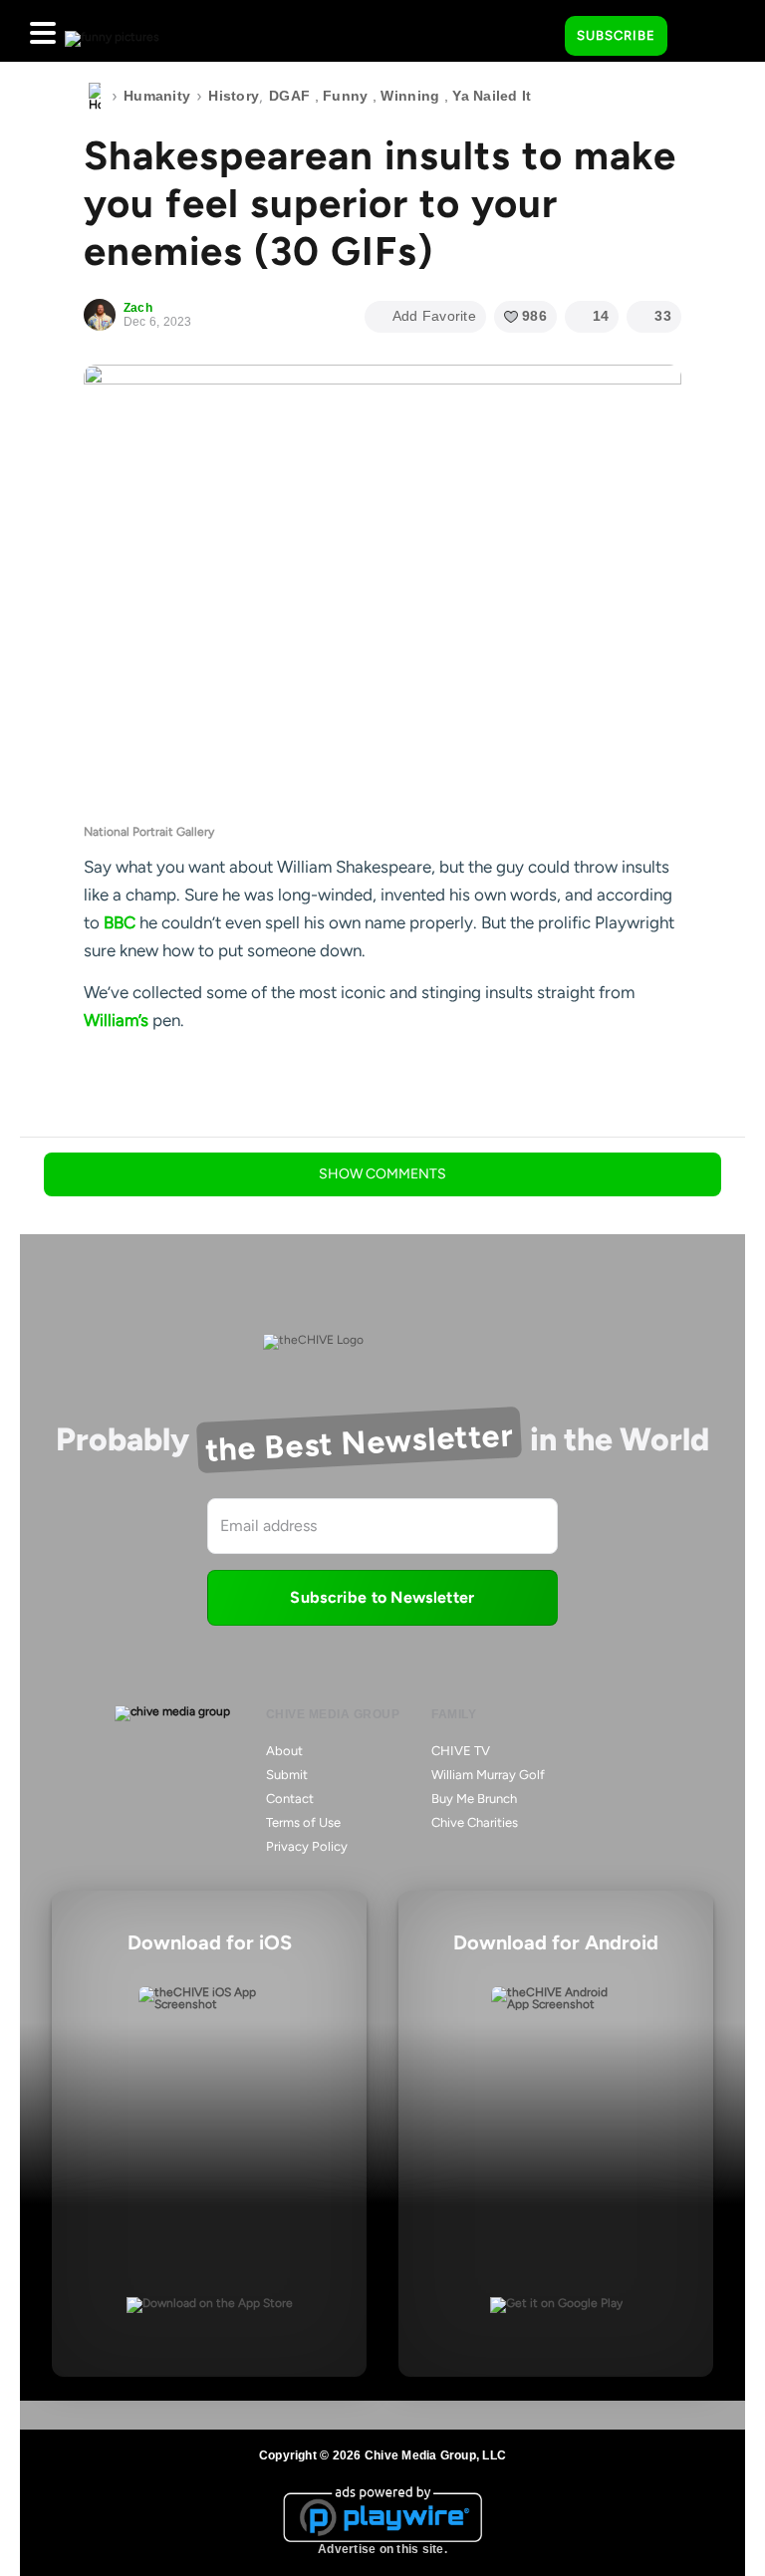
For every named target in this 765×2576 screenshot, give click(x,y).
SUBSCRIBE (616, 35)
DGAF (289, 96)
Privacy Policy (307, 1846)
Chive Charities (475, 1822)
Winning (410, 96)
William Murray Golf (488, 1775)
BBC (120, 922)
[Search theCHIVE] (535, 31)
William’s (116, 1020)
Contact (290, 1799)
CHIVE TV (461, 1751)
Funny (345, 96)
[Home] (95, 97)
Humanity (157, 96)
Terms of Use (303, 1822)
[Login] (700, 37)
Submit (287, 1775)
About (284, 1751)
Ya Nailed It (492, 96)
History (234, 96)
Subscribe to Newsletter (382, 1597)
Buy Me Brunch (474, 1799)
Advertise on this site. (382, 2549)
